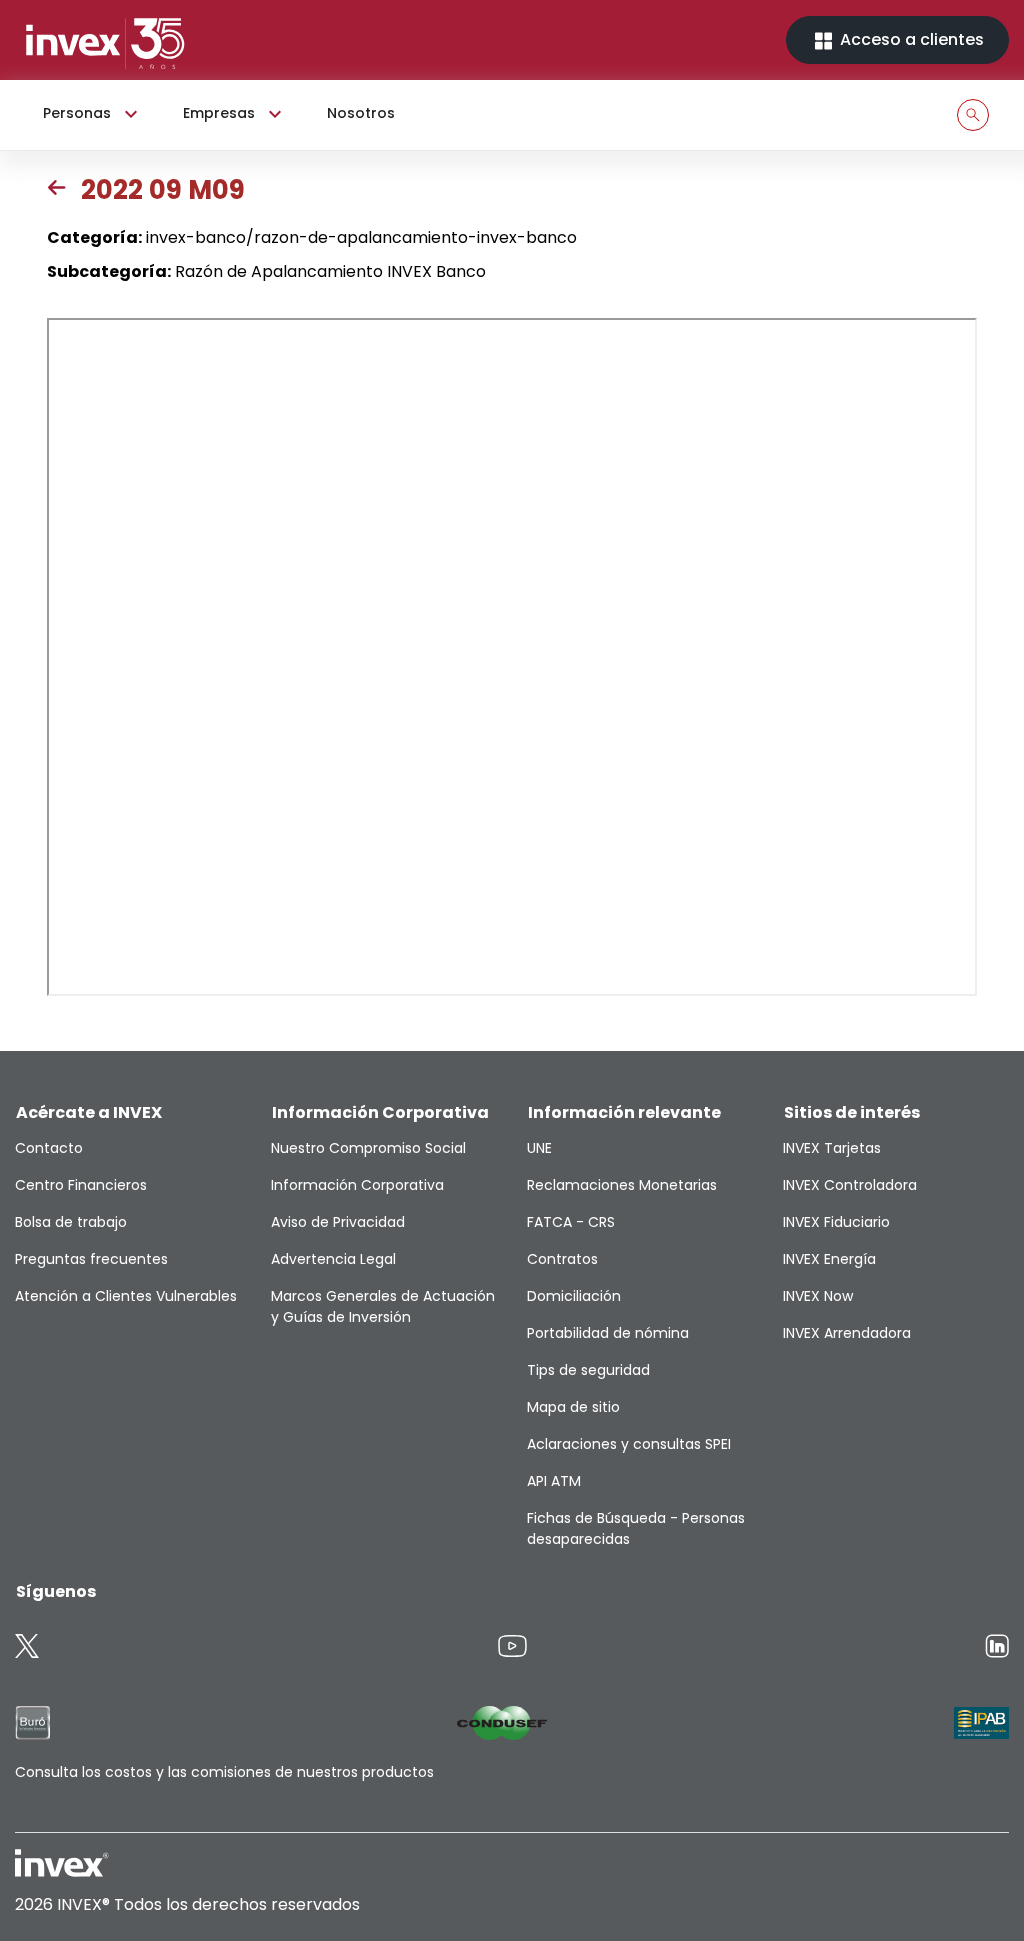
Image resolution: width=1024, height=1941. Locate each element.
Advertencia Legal (333, 1259)
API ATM (554, 1481)
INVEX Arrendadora (847, 1333)
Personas (77, 113)
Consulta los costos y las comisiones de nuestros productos (224, 1772)
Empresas (219, 113)
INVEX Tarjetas (832, 1148)
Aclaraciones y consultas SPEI (629, 1444)
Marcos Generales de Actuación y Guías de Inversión (383, 1306)
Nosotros (361, 113)
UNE (539, 1148)
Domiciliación (574, 1296)
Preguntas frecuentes (91, 1259)
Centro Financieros (81, 1185)
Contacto (49, 1148)
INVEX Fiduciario (836, 1222)
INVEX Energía (829, 1259)
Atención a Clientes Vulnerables (126, 1296)
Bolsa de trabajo (71, 1222)
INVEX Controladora (850, 1185)
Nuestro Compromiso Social (368, 1148)
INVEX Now (818, 1296)
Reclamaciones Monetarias (622, 1185)
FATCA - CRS (571, 1222)
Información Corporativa (357, 1185)
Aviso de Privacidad (338, 1222)
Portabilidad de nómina (608, 1333)
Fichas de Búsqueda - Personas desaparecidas (636, 1528)
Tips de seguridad (588, 1370)
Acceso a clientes (910, 39)
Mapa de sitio (573, 1407)
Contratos (562, 1259)
